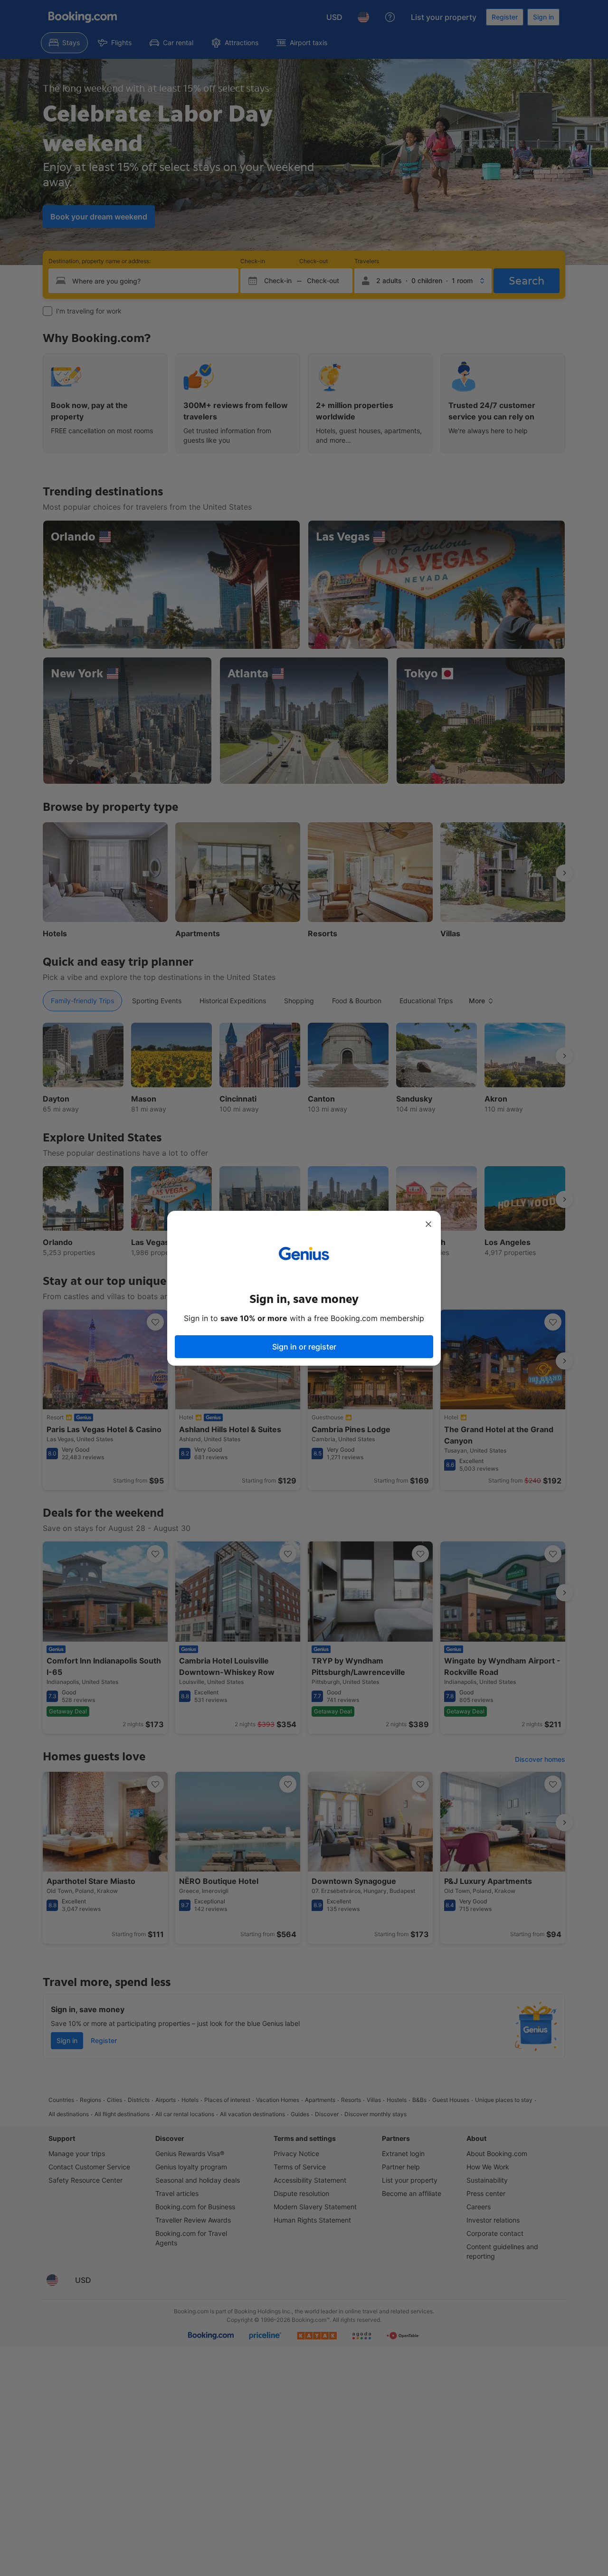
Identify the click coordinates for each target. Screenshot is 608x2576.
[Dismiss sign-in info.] (428, 1224)
